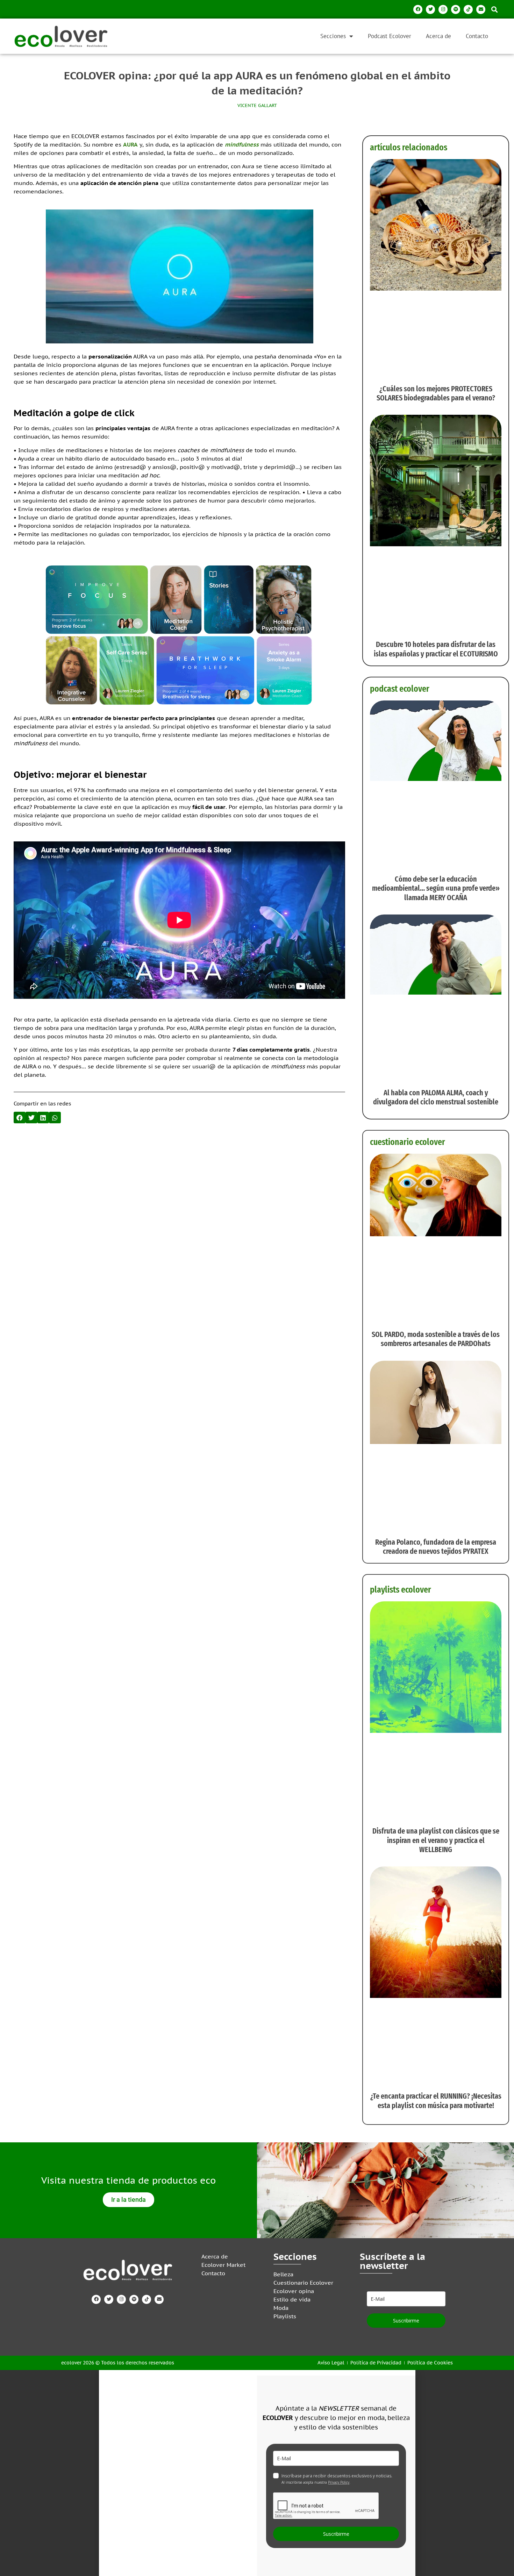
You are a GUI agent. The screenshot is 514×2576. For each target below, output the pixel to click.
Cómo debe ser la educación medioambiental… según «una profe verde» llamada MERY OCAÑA (436, 888)
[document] (257, 2473)
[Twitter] (430, 9)
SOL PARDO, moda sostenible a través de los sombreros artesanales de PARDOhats (436, 1339)
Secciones (333, 36)
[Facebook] (418, 9)
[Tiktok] (468, 9)
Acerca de (438, 36)
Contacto (477, 36)
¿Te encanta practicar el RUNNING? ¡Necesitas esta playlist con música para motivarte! (436, 2101)
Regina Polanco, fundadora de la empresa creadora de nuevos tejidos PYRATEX (436, 1547)
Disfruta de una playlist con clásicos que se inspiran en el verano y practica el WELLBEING (436, 1840)
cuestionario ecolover (408, 1142)
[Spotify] (456, 9)
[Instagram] (443, 9)
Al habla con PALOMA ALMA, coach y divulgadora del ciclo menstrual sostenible (436, 1097)
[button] (494, 9)
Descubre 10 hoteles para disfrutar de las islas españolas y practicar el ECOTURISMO (436, 649)
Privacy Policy (339, 2482)
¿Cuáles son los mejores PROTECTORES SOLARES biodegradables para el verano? (436, 393)
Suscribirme (406, 2321)
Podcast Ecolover (390, 36)
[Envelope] (481, 9)
